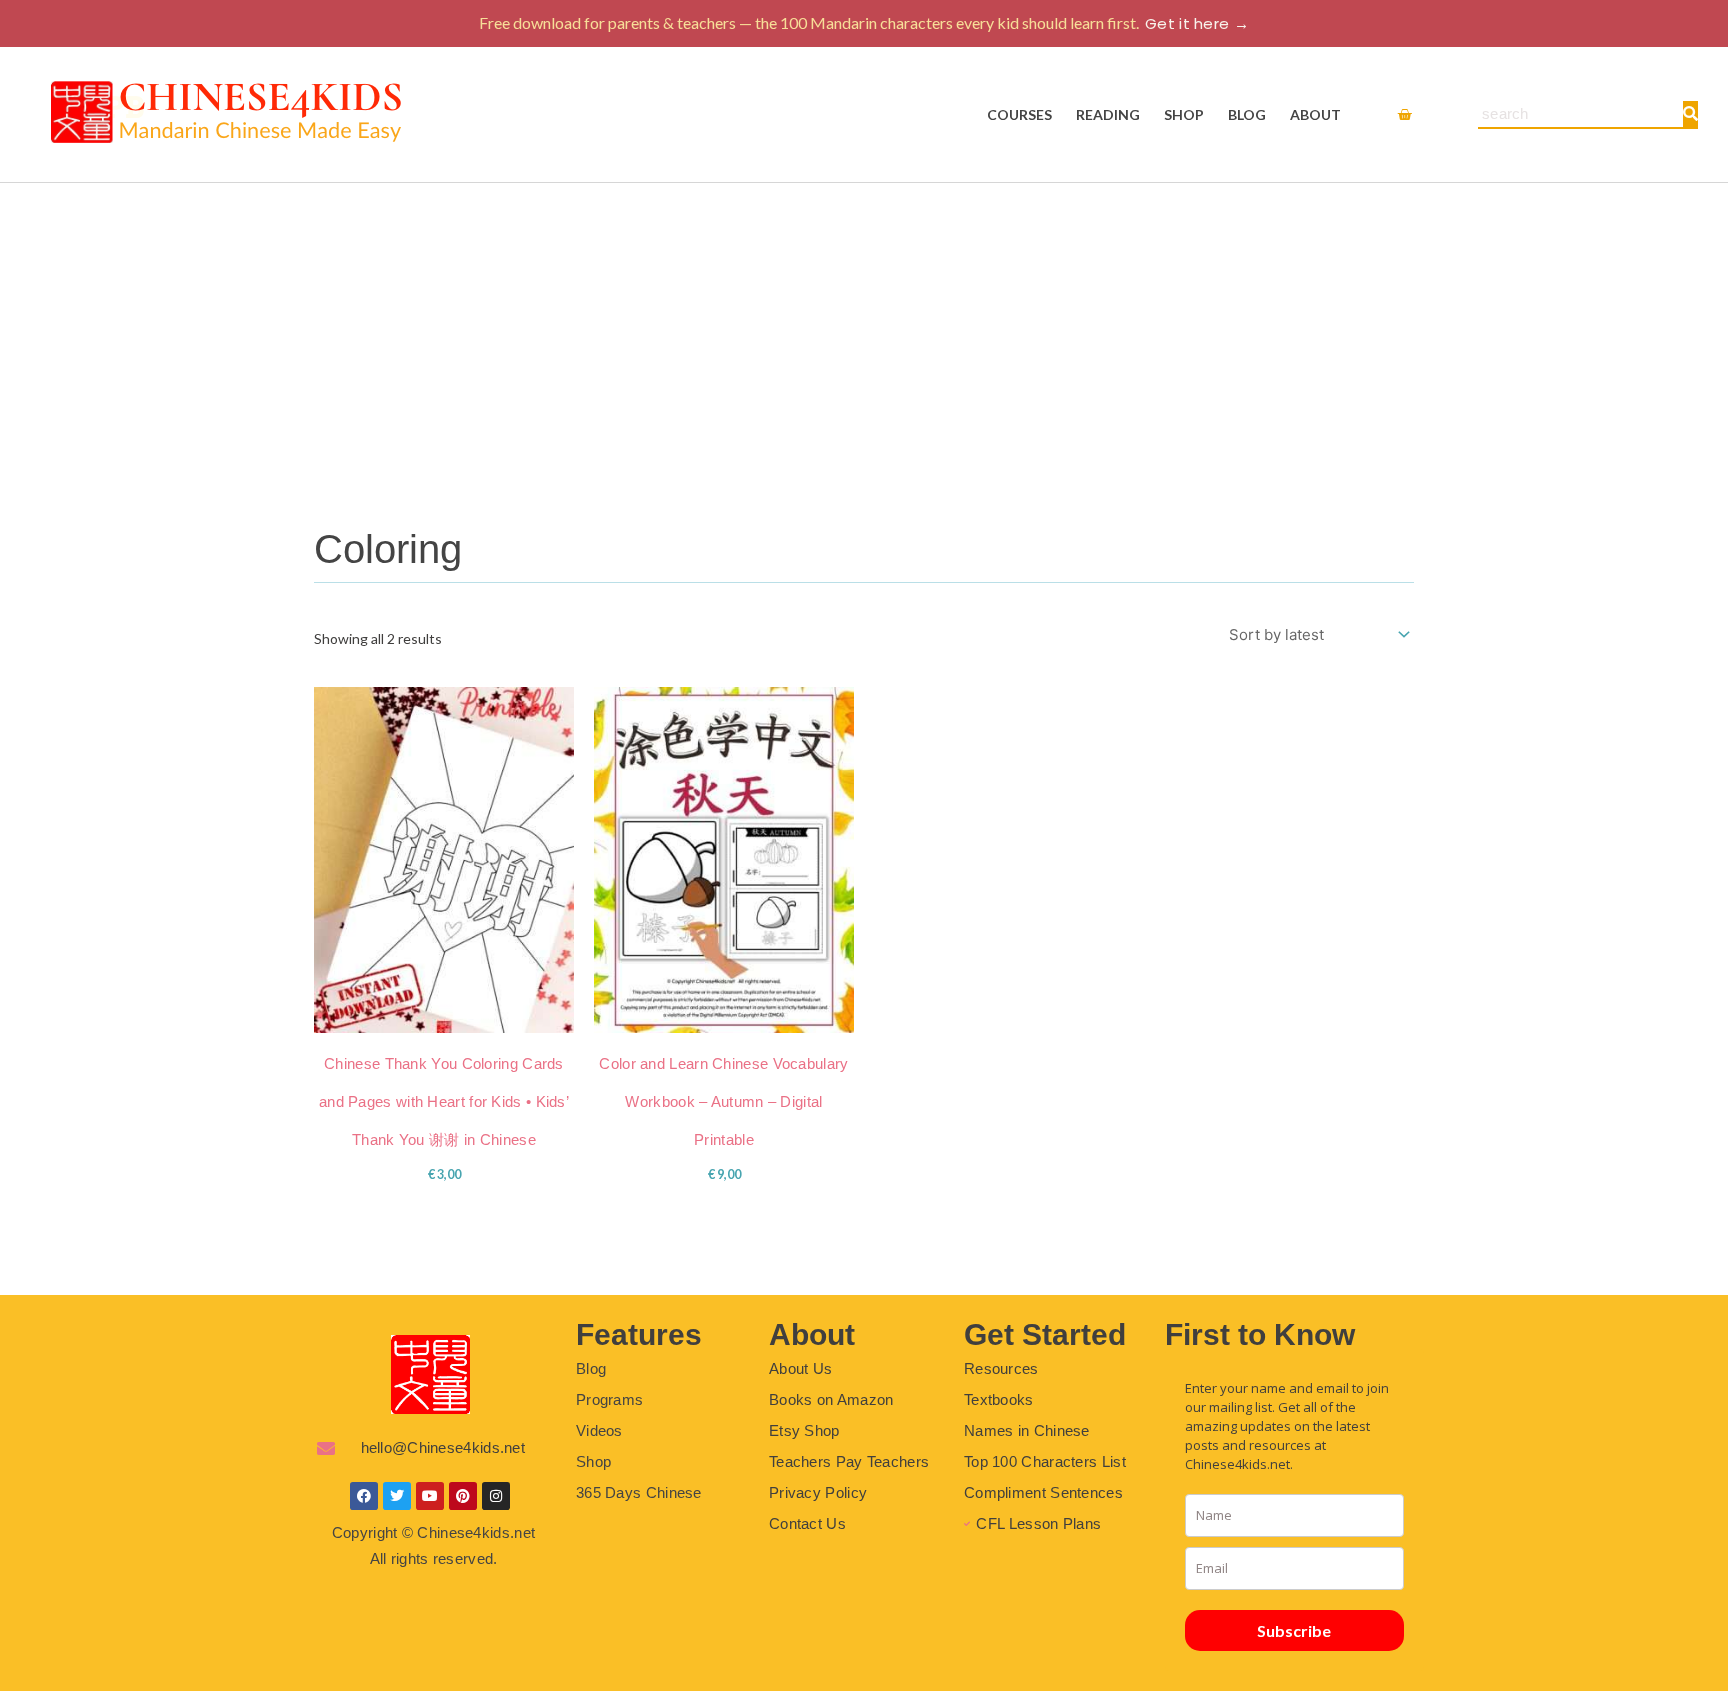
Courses (1019, 114)
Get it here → (1197, 23)
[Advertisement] (864, 333)
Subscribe (1294, 1630)
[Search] (1690, 114)
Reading (1108, 114)
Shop (1184, 114)
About (1315, 114)
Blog (1247, 114)
